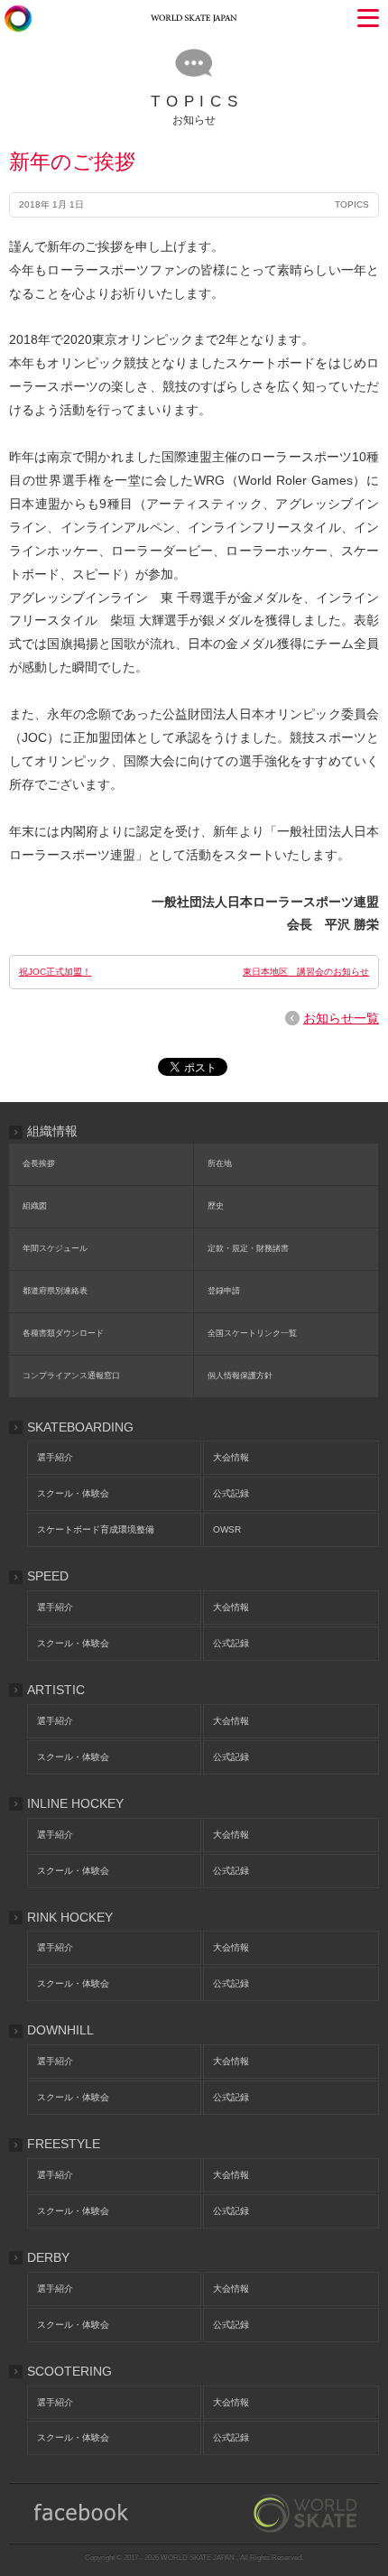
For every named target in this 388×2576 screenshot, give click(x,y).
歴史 (216, 1206)
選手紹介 (55, 1457)
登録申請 (224, 1291)
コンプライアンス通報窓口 (71, 1376)
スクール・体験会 (73, 1493)
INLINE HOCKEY (75, 1803)
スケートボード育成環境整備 (96, 1529)
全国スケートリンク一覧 (252, 1333)
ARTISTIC (56, 1690)
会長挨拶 (39, 1163)
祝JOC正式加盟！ (55, 972)
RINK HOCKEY (70, 1917)
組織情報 (52, 1131)
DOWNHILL (60, 2030)
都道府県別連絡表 (55, 1291)
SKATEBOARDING (80, 1427)
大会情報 (231, 1457)
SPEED (48, 1576)
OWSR (227, 1529)
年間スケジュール (55, 1248)
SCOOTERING (69, 2371)
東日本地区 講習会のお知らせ (306, 972)
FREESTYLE (64, 2144)
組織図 (35, 1206)
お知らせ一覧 (341, 1018)
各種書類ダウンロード (63, 1333)
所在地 (220, 1163)
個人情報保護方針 (240, 1376)
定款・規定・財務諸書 (248, 1248)
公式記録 (231, 1493)
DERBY (48, 2257)
